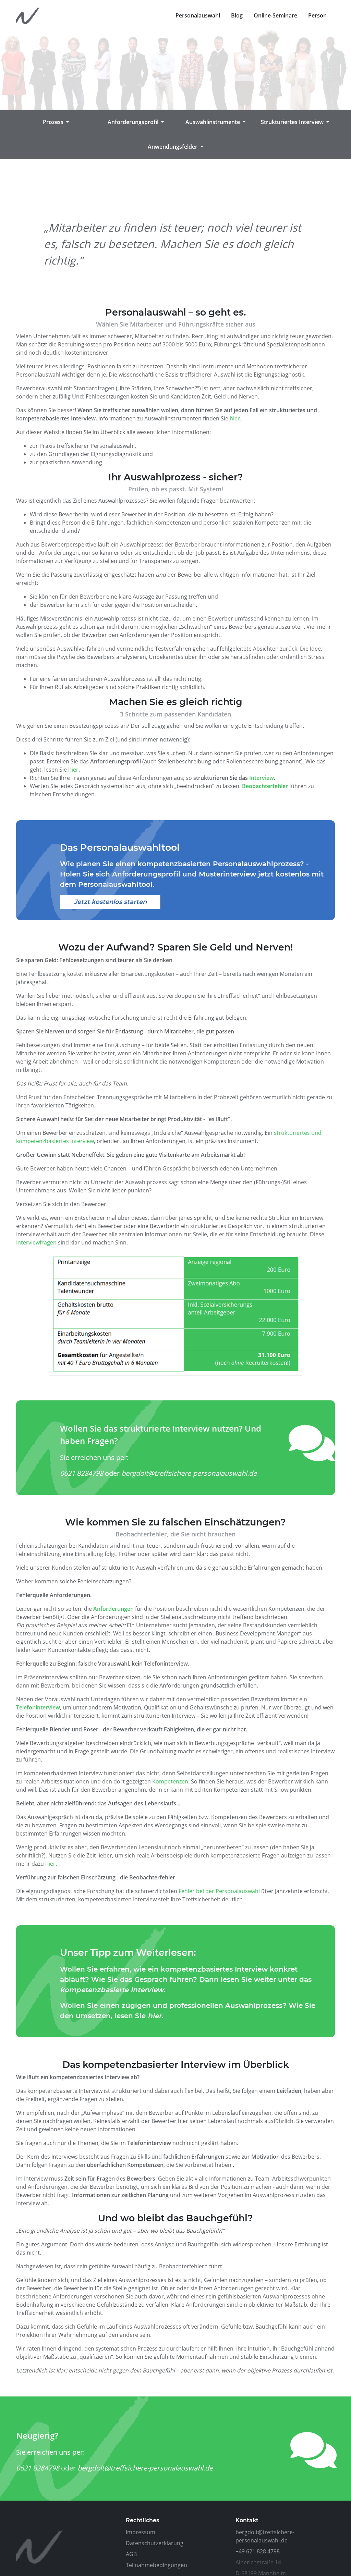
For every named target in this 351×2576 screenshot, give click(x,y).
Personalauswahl (198, 15)
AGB (131, 2554)
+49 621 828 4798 (258, 2551)
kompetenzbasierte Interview (112, 1990)
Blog (237, 15)
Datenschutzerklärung (155, 2543)
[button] (56, 122)
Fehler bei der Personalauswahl (219, 1891)
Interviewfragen (36, 1242)
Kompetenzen (170, 1781)
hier (235, 418)
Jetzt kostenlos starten (110, 902)
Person (317, 15)
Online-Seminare (275, 15)
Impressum (141, 2532)
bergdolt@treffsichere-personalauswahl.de (189, 1473)
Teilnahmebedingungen (156, 2565)
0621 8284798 (82, 1473)
